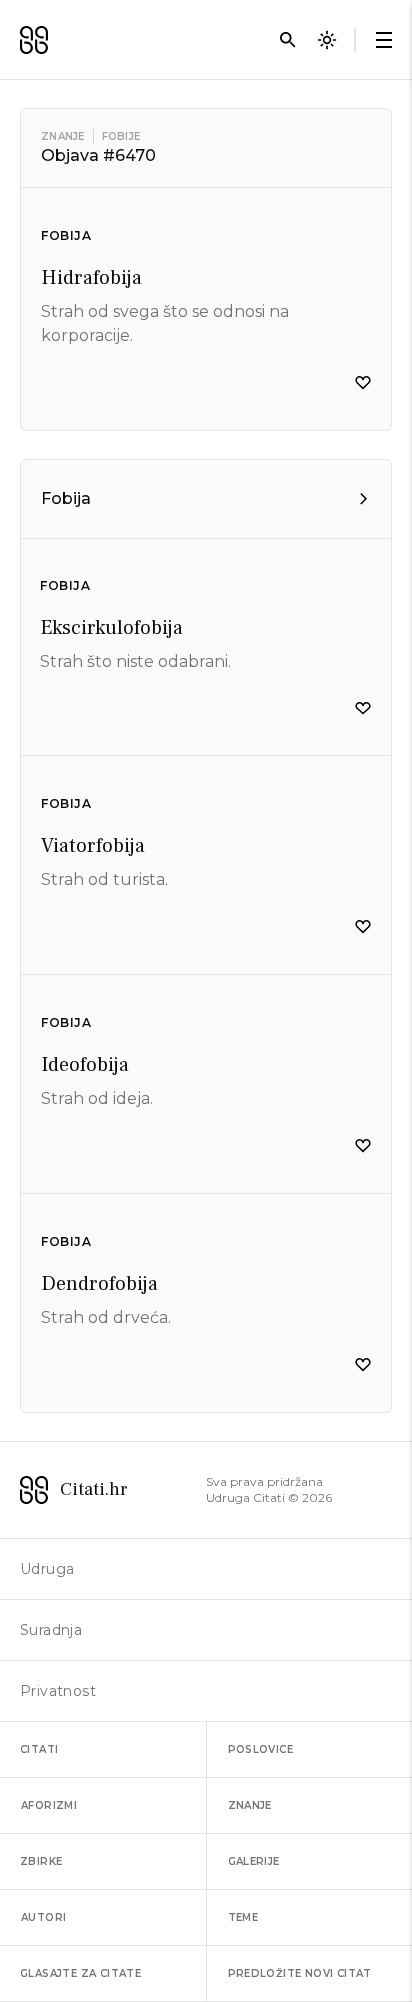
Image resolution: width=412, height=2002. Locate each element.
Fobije (121, 136)
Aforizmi (49, 1805)
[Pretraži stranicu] (288, 40)
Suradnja (51, 1630)
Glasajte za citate (80, 1973)
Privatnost (58, 1691)
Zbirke (41, 1861)
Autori (43, 1917)
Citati (39, 1749)
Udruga (47, 1569)
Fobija (66, 235)
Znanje (63, 136)
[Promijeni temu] (327, 40)
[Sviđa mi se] (363, 383)
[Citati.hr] (34, 40)
